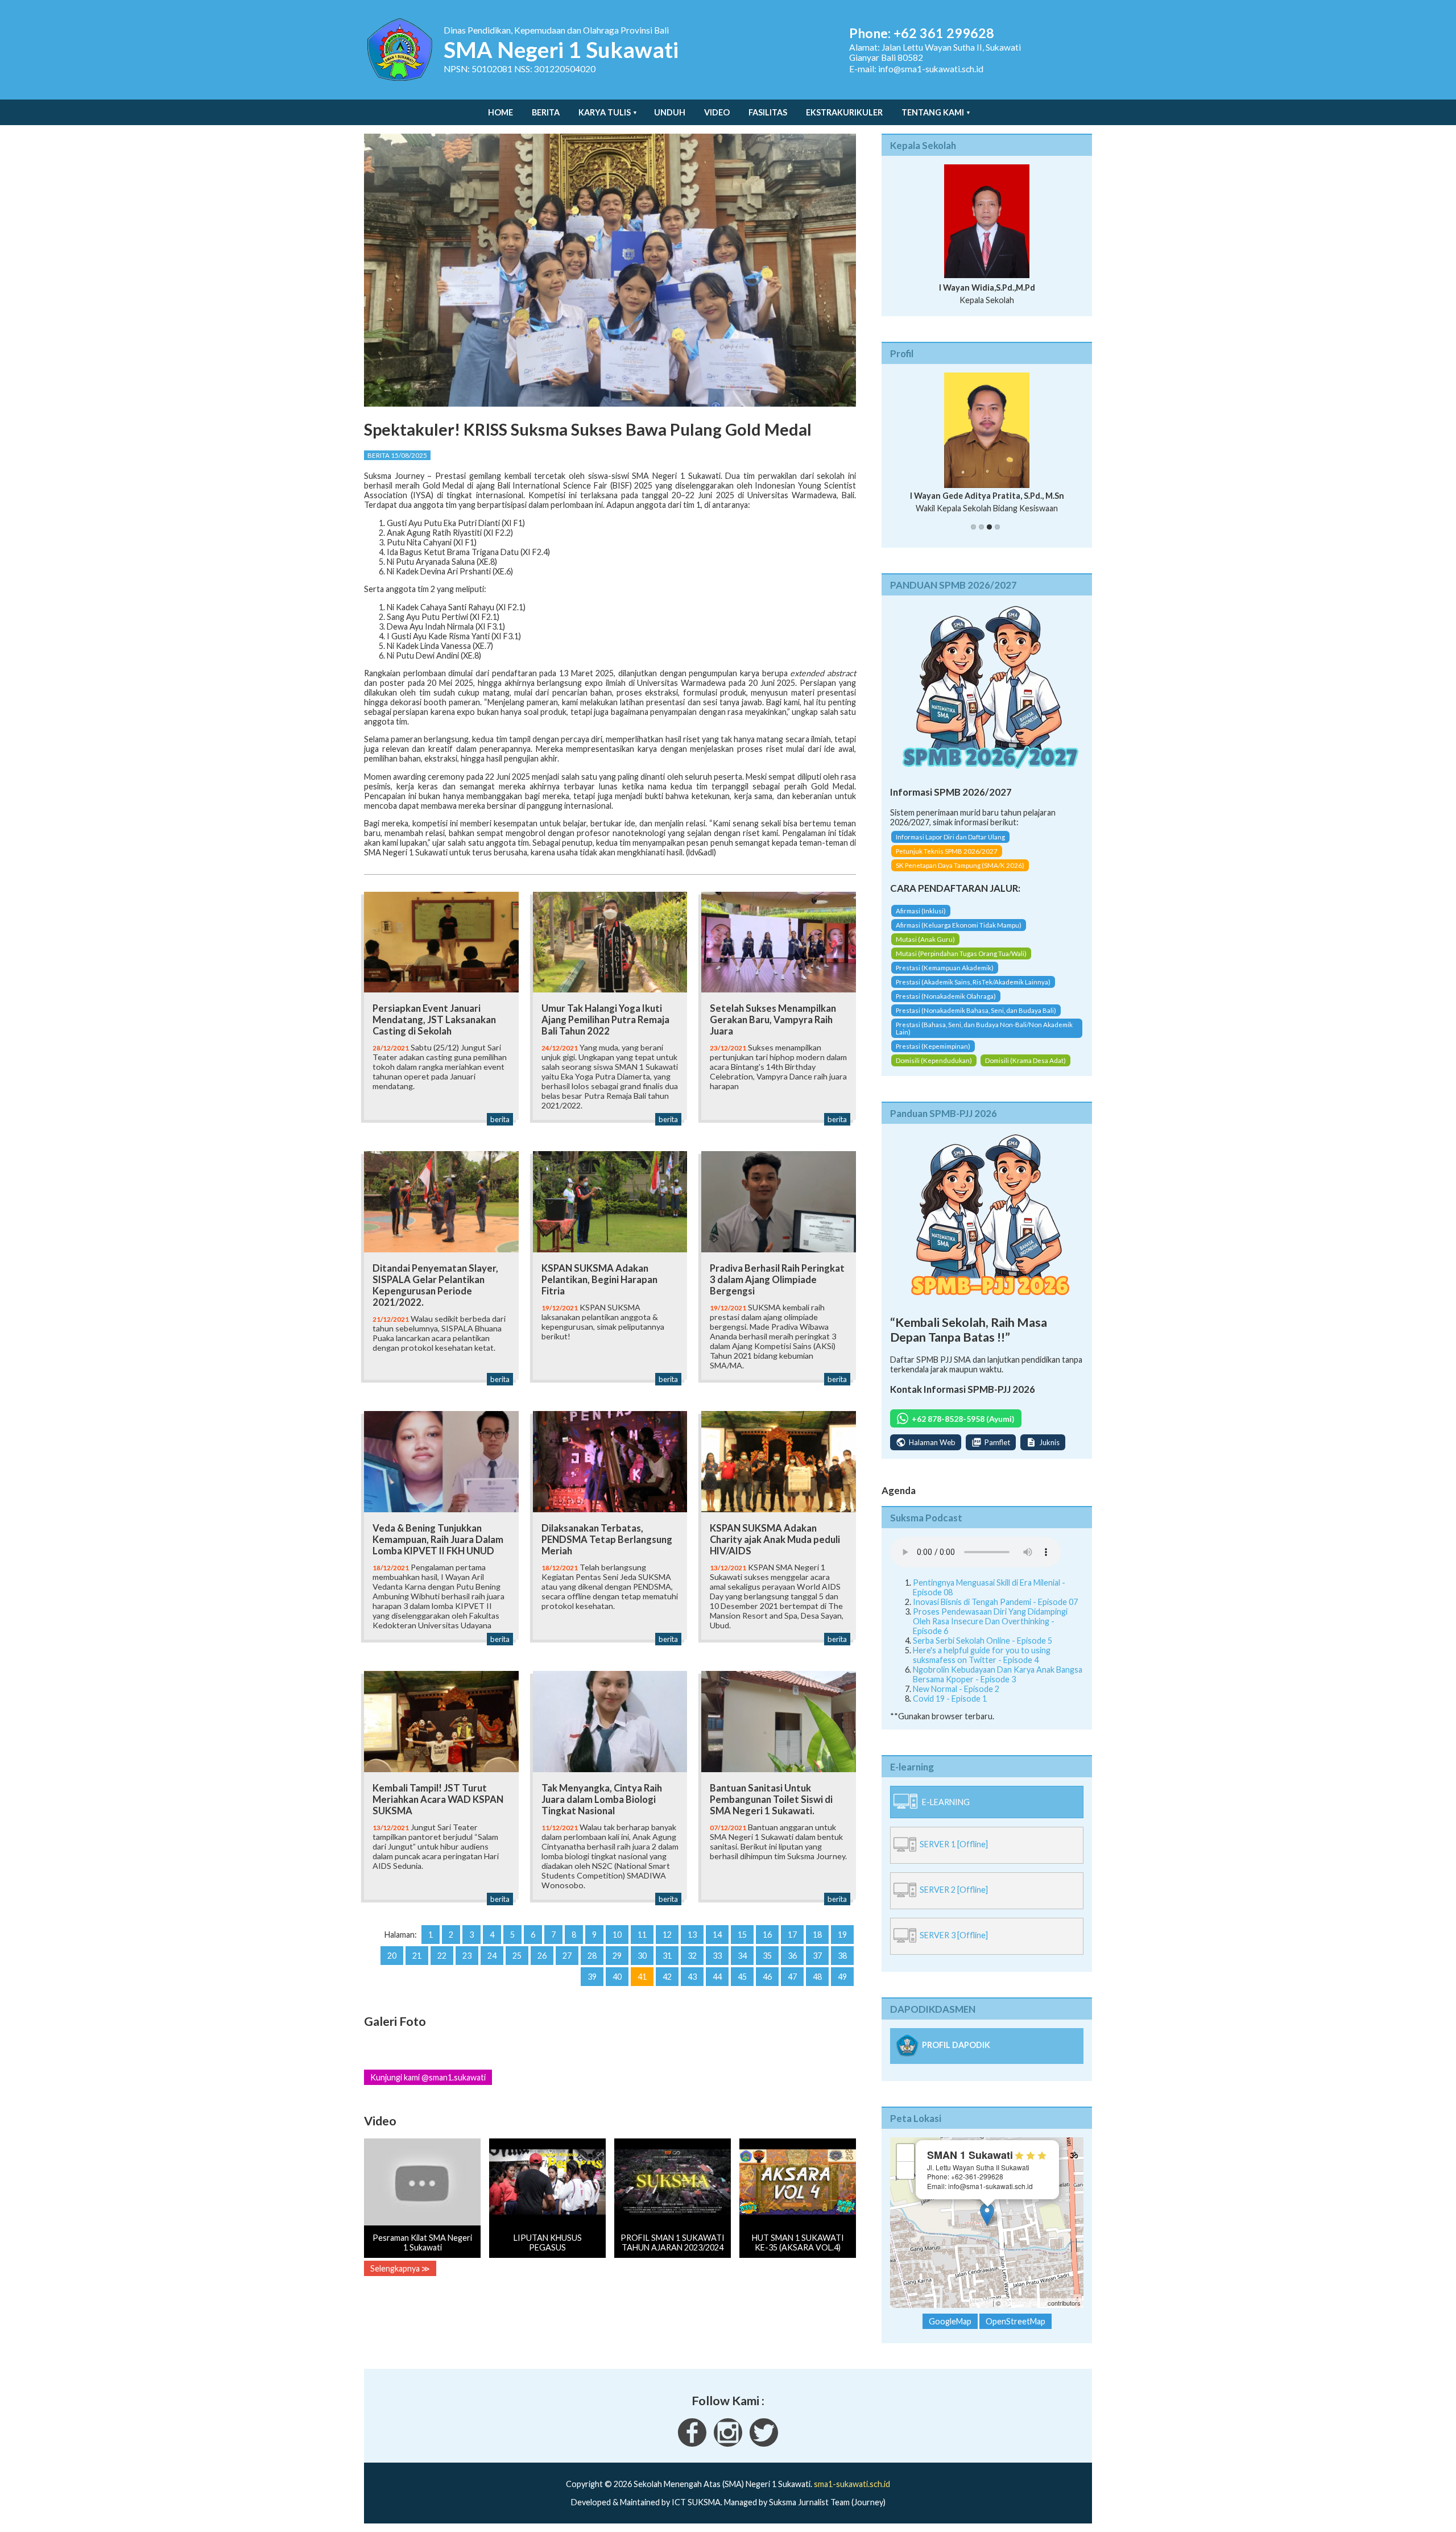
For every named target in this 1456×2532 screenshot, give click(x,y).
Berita (546, 112)
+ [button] (906, 2163)
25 (517, 1956)
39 (592, 1977)
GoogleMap (950, 2332)
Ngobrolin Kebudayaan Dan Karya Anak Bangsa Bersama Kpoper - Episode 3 (998, 1684)
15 (742, 1935)
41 (642, 1977)
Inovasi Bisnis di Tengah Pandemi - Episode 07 (995, 1612)
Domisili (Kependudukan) (934, 1070)
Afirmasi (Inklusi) (921, 920)
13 (692, 1935)
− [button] (906, 2180)
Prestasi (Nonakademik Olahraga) (946, 1006)
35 (767, 1956)
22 (442, 1956)
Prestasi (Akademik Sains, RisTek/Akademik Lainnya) (973, 992)
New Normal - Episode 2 (956, 1699)
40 (617, 1977)
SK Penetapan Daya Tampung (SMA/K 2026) (960, 876)
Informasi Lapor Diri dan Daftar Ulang (950, 847)
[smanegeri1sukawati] (692, 2453)
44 (717, 1977)
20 (392, 1956)
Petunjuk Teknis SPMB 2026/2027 (947, 861)
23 (467, 1956)
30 (642, 1956)
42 (667, 1977)
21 (417, 1956)
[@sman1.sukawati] (728, 2453)
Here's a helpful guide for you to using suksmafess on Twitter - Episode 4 (982, 1665)
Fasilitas (768, 112)
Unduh (670, 112)
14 (717, 1935)
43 (692, 1977)
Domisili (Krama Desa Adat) (1025, 1070)
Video (717, 112)
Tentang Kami (933, 112)
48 (817, 1977)
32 (692, 1956)
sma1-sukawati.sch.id (852, 2494)
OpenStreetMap (1024, 2313)
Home (500, 112)
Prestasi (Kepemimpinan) (933, 1056)
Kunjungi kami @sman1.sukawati (428, 2077)
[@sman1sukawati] (764, 2453)
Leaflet (981, 2313)
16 (767, 1935)
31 (667, 1956)
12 (667, 1935)
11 (642, 1935)
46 (767, 1977)
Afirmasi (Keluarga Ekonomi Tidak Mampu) (959, 935)
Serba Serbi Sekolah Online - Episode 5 (983, 1650)
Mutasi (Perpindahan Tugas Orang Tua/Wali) (961, 963)
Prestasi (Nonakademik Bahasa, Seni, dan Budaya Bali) (976, 1020)
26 (542, 1956)
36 (792, 1956)
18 (817, 1935)
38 (842, 1956)
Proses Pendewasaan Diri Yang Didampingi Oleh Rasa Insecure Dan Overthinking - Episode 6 (990, 1631)
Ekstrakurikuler (844, 112)
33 (717, 1956)
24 (492, 1956)
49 (842, 1977)
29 (617, 1956)
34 (742, 1956)
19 (842, 1935)
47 (792, 1977)
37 (817, 1956)
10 (617, 1935)
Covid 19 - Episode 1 (950, 1708)
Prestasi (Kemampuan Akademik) (945, 977)
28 (592, 1956)
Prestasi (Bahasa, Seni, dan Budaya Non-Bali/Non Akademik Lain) (984, 1038)
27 (567, 1956)
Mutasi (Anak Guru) (925, 949)
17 (792, 1935)
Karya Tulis (605, 112)
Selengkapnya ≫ (400, 2268)
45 (742, 1977)
